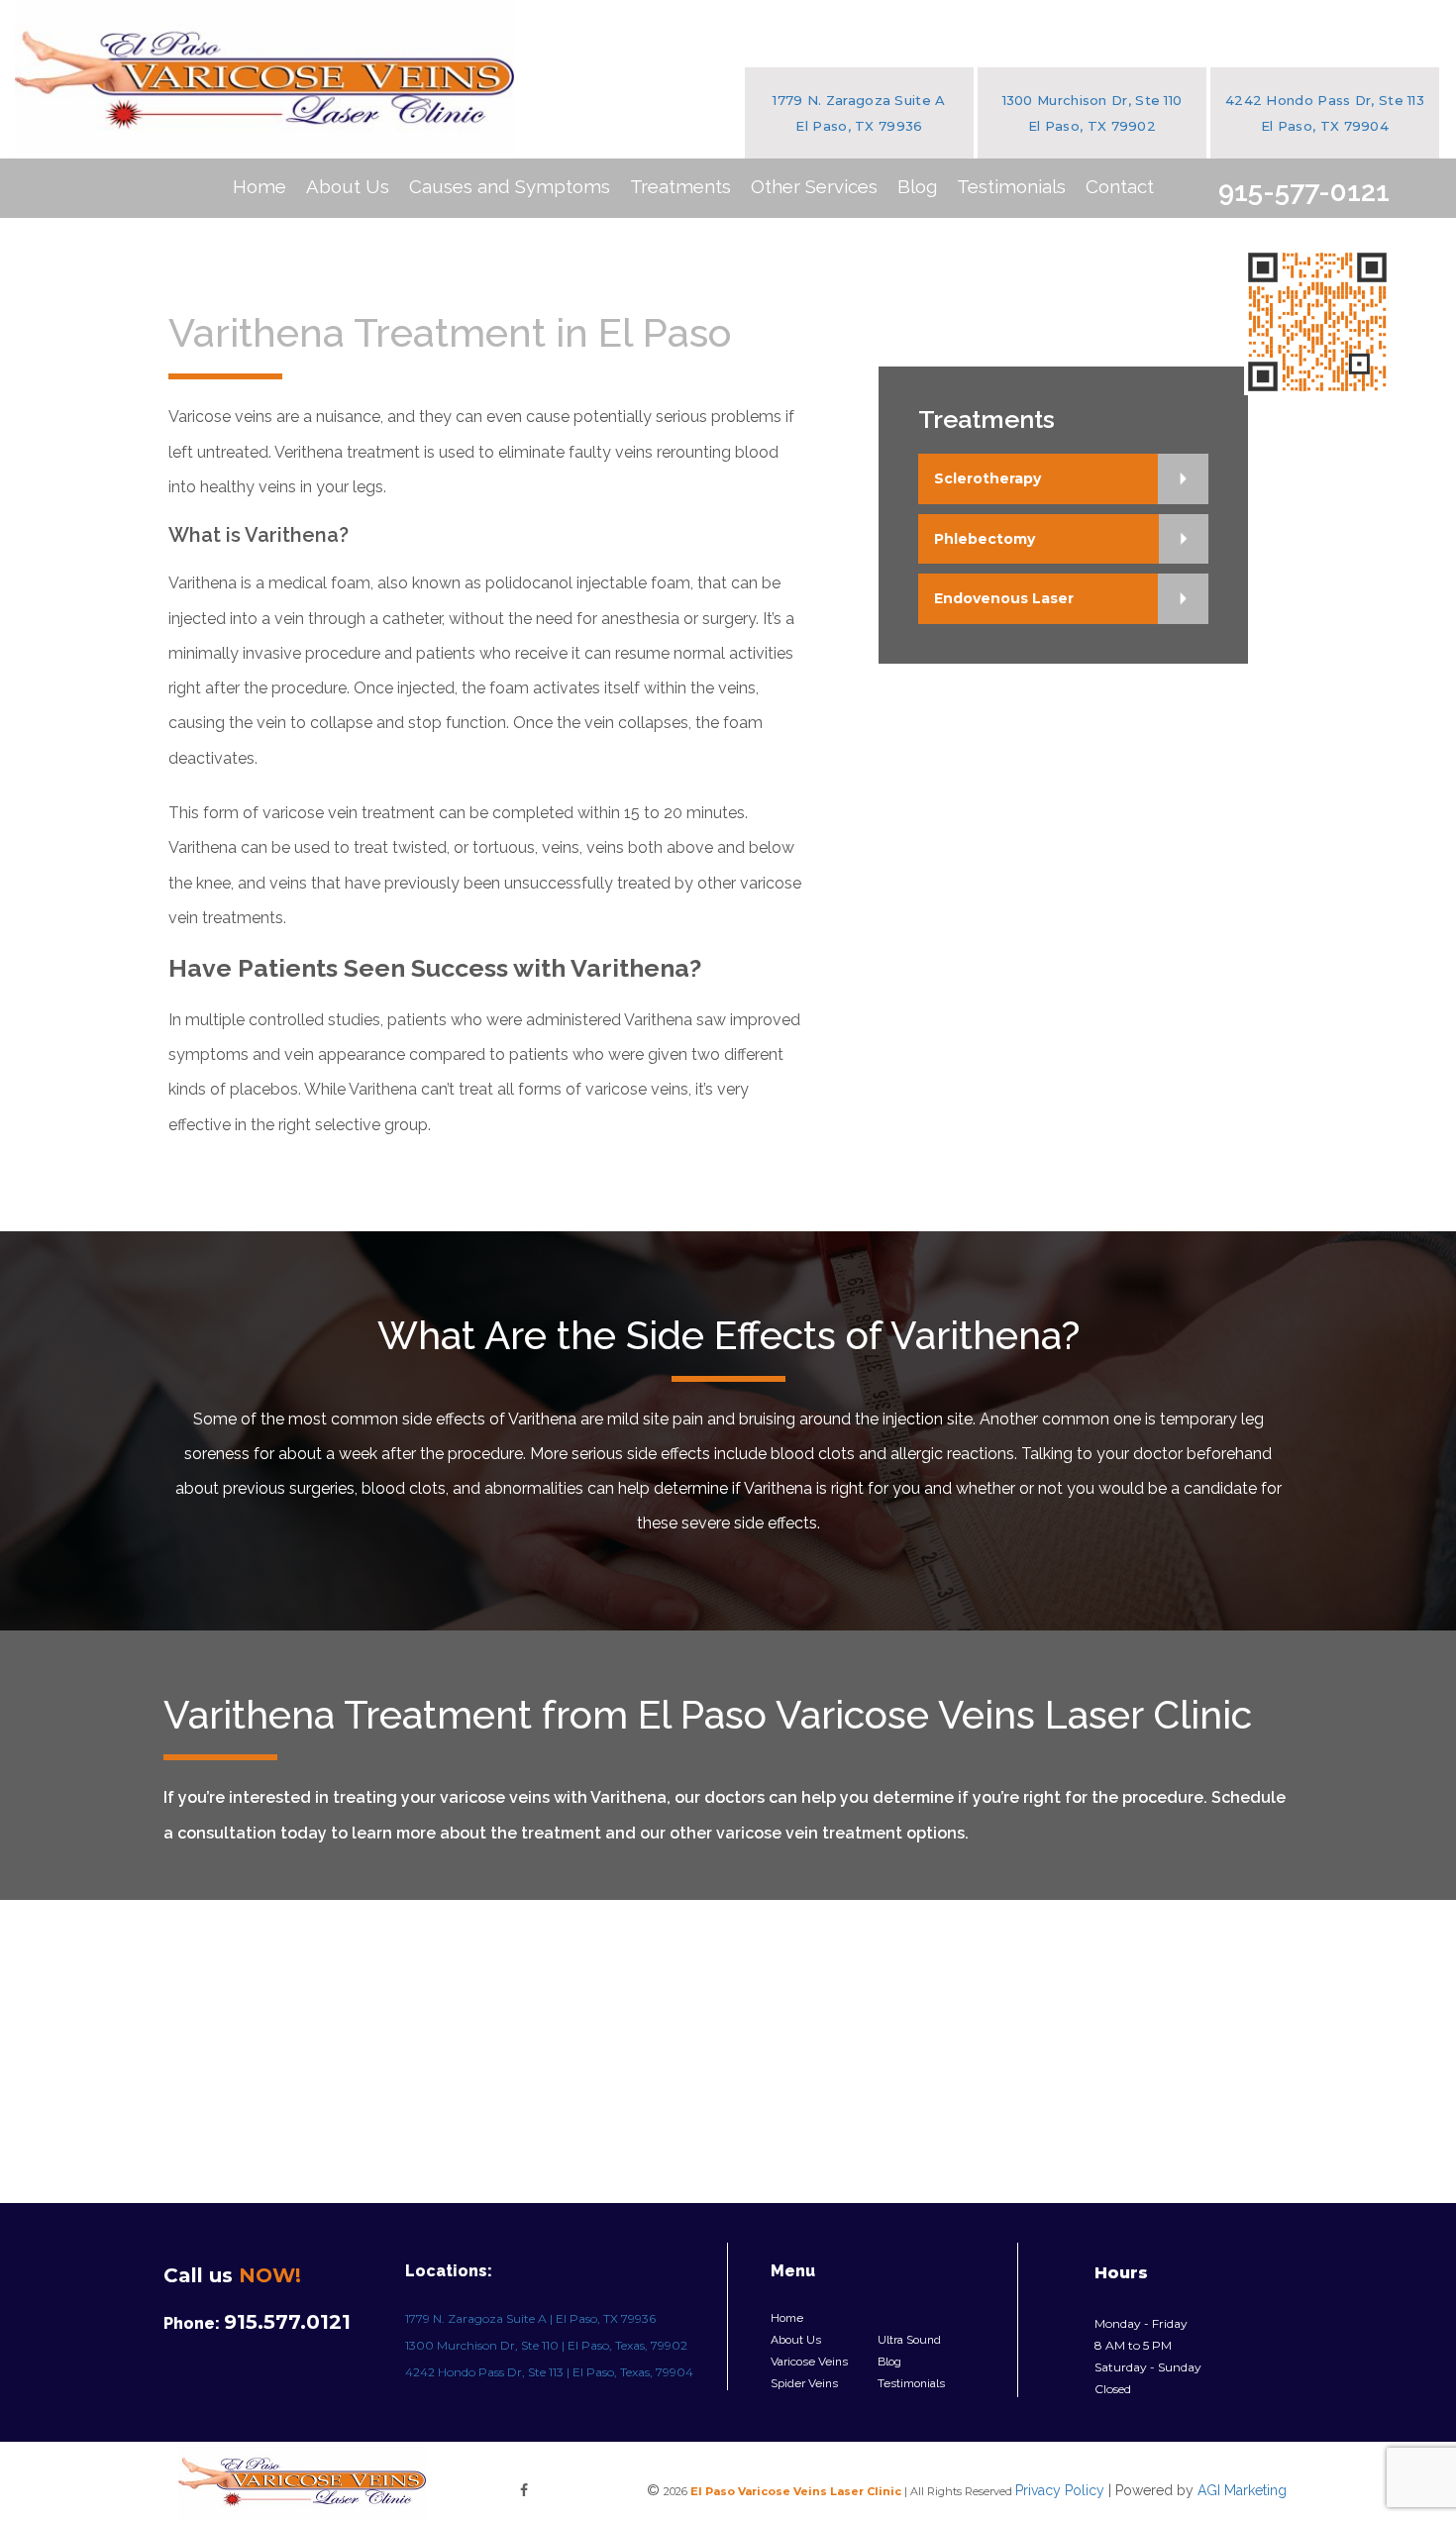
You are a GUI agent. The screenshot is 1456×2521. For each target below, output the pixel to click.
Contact (1120, 186)
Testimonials (1011, 186)
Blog (917, 186)
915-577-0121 (1304, 192)
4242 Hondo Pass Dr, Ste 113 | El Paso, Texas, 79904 (549, 2372)
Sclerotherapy (988, 478)
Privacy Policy (1060, 2490)
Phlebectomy (985, 539)
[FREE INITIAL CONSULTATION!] (1317, 307)
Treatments (680, 186)
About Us (348, 186)
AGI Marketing (1242, 2490)
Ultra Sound (909, 2340)
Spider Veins (804, 2383)
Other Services (814, 186)
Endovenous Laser (1004, 598)
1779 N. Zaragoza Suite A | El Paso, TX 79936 (530, 2318)
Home (260, 186)
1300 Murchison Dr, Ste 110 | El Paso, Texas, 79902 (546, 2345)
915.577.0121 (287, 2322)
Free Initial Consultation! (1317, 322)
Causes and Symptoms (510, 186)
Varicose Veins (809, 2362)
